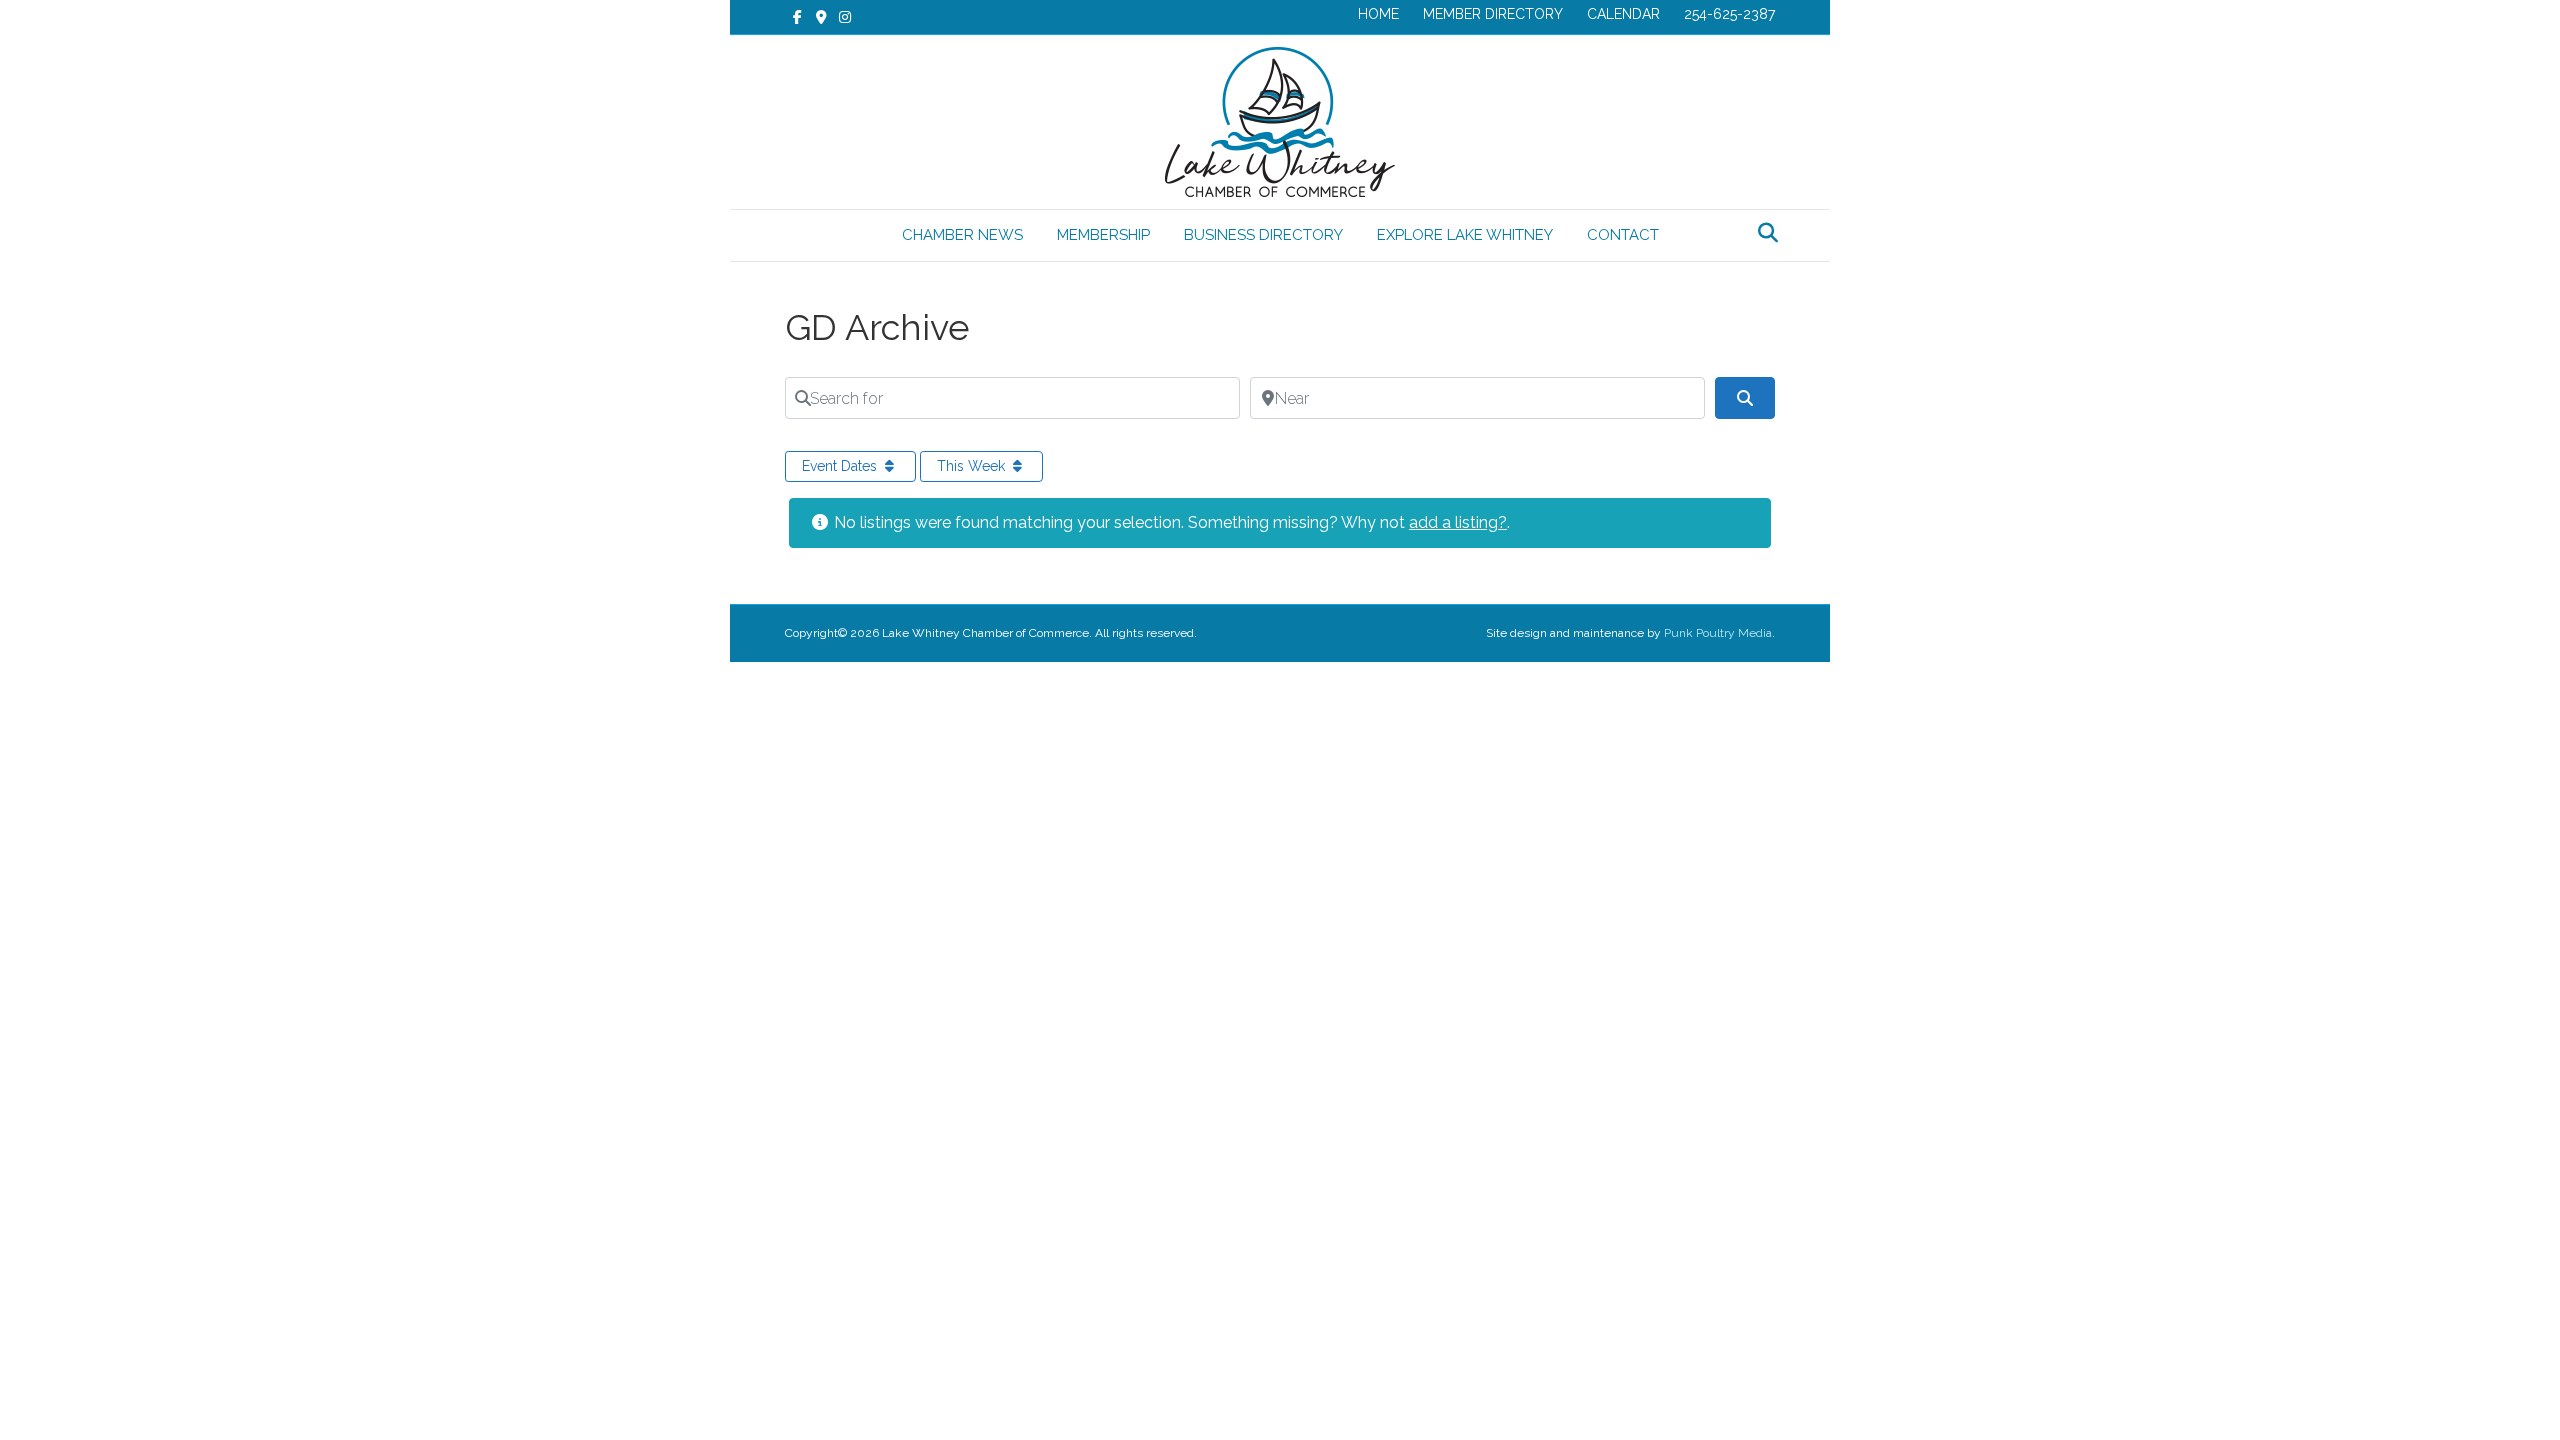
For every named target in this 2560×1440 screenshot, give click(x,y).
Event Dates (841, 466)
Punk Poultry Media (1718, 633)
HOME (1378, 14)
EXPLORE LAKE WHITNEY (1465, 235)
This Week (973, 466)
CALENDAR (1623, 14)
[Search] (1762, 233)
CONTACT (1623, 235)
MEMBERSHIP (1103, 235)
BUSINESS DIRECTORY (1263, 235)
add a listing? (1458, 522)
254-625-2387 (1729, 14)
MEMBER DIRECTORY (1493, 14)
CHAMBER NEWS (962, 235)
